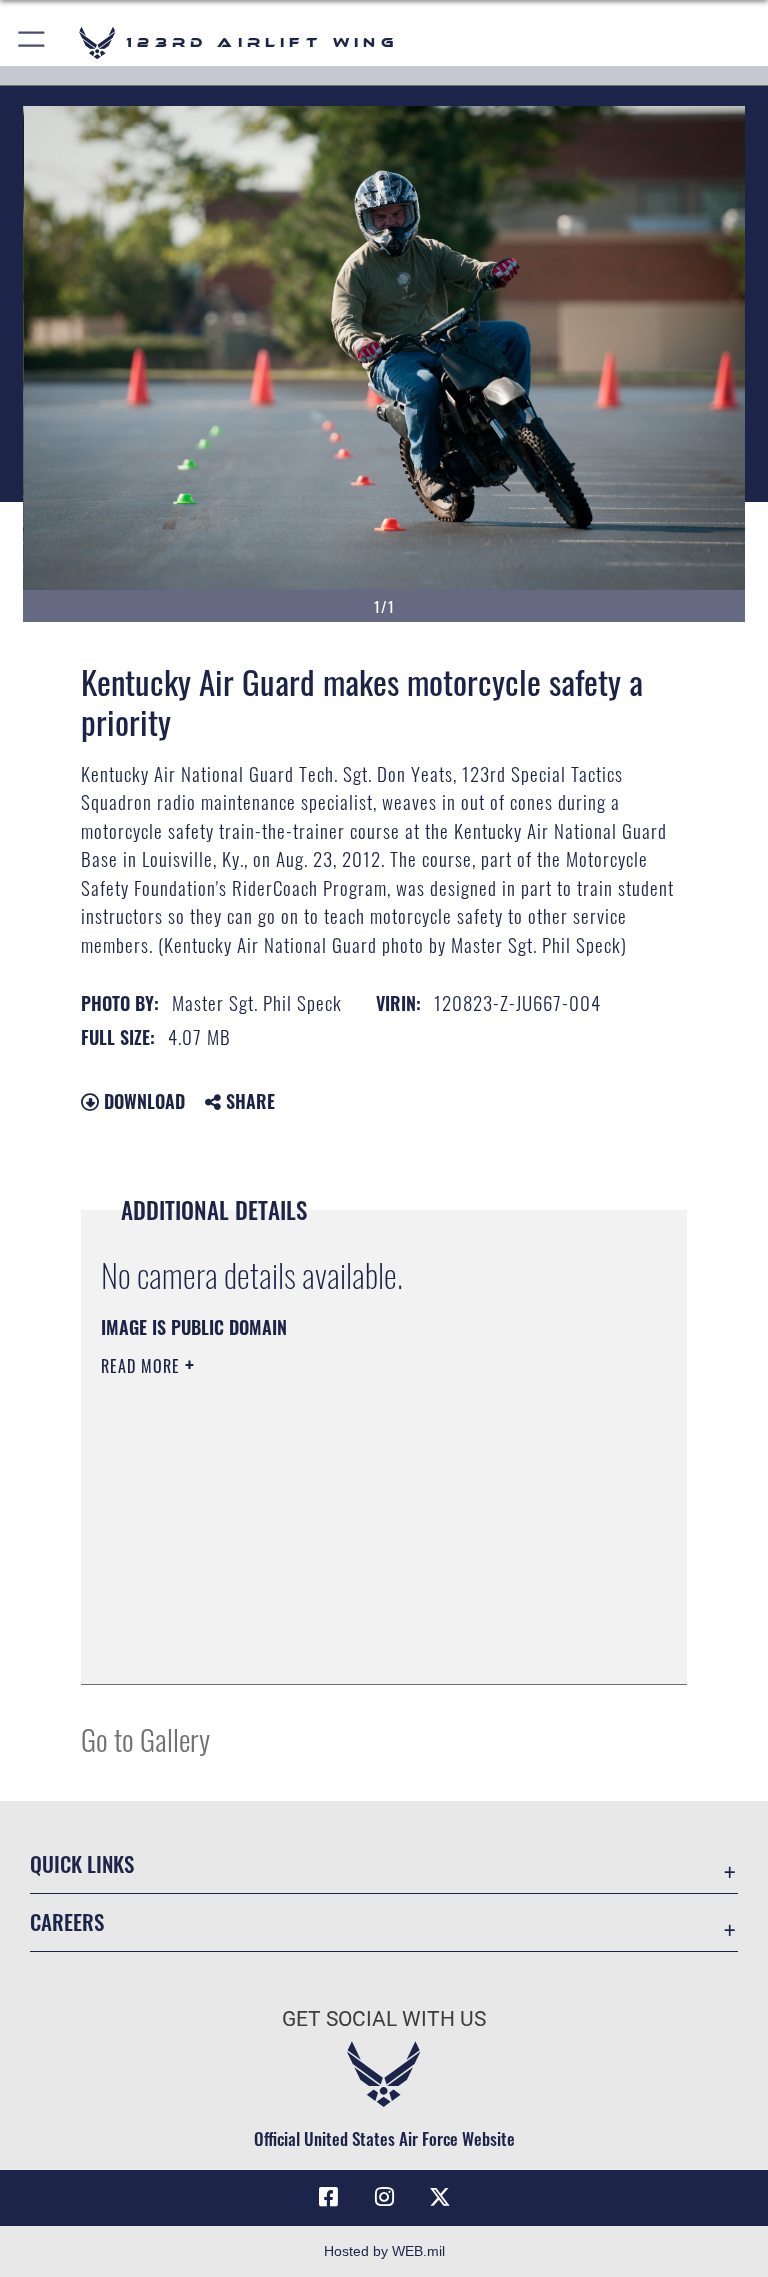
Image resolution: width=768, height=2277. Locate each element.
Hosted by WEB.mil (384, 2251)
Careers (67, 1921)
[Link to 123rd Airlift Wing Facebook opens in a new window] (328, 2197)
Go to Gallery (145, 1738)
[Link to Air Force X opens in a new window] (440, 2197)
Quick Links (82, 1863)
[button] (32, 42)
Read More (143, 1366)
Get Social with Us (384, 2019)
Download (142, 1101)
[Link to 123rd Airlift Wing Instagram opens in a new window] (384, 2197)
